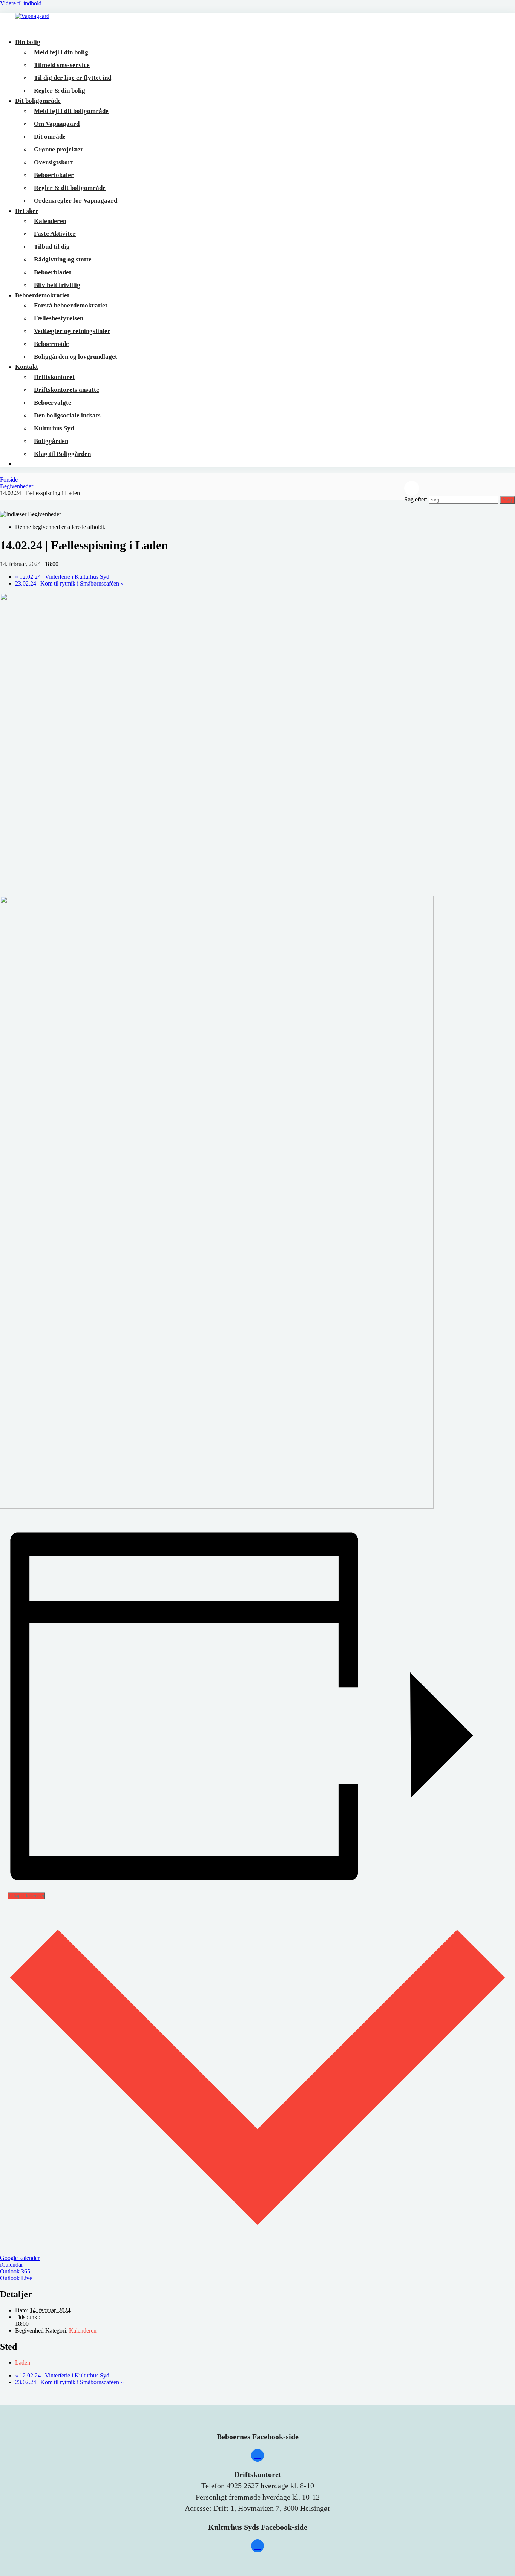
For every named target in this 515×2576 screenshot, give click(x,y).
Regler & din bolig (60, 91)
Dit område (50, 137)
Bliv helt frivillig (57, 285)
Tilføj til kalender (26, 1896)
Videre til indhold (21, 3)
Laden (23, 2363)
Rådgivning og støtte (63, 259)
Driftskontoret (54, 377)
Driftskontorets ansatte (67, 390)
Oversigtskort (54, 162)
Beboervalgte (53, 403)
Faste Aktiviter (55, 234)
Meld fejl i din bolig (61, 52)
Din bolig (28, 42)
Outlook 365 (15, 2271)
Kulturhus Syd (54, 428)
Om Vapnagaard (57, 124)
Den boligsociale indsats (67, 415)
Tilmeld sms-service (62, 65)
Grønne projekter (59, 149)
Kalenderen (50, 221)
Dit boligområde (38, 101)
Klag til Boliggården (62, 454)
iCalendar (11, 2265)
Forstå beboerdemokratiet (71, 305)
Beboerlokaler (54, 175)
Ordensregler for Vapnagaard (76, 201)
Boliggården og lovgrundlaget (76, 357)
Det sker (27, 211)
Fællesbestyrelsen (59, 318)
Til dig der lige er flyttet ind (73, 78)
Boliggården (51, 441)
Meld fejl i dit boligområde (71, 111)
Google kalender (20, 2258)
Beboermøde (51, 344)
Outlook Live (16, 2278)
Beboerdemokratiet (42, 295)
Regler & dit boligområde (70, 188)
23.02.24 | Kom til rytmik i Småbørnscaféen (69, 583)
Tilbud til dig (52, 247)
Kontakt (27, 367)
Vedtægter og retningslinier (72, 331)
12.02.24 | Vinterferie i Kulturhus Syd (62, 577)
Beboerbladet (53, 272)
